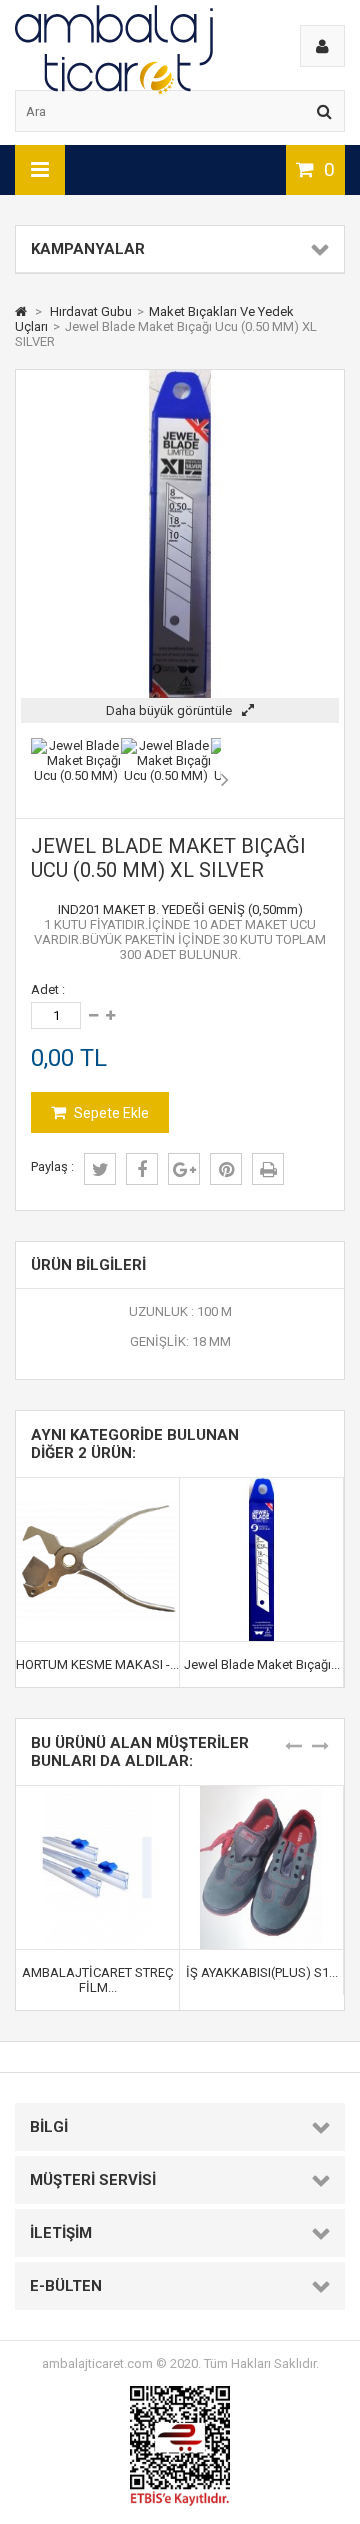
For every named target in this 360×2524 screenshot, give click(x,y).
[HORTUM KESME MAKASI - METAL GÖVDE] (97, 1485)
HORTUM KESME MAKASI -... (97, 1664)
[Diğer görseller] (26, 779)
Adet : (48, 989)
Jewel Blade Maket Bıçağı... (262, 1664)
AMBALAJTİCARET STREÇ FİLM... (98, 1980)
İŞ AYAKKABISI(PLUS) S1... (262, 1972)
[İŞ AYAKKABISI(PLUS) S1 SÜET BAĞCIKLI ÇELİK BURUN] (261, 1793)
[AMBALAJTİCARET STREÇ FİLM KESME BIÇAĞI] (97, 1793)
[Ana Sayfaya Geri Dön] (21, 311)
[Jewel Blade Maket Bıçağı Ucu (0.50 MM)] (76, 775)
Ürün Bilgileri (88, 1265)
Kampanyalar (88, 249)
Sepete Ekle (110, 1113)
